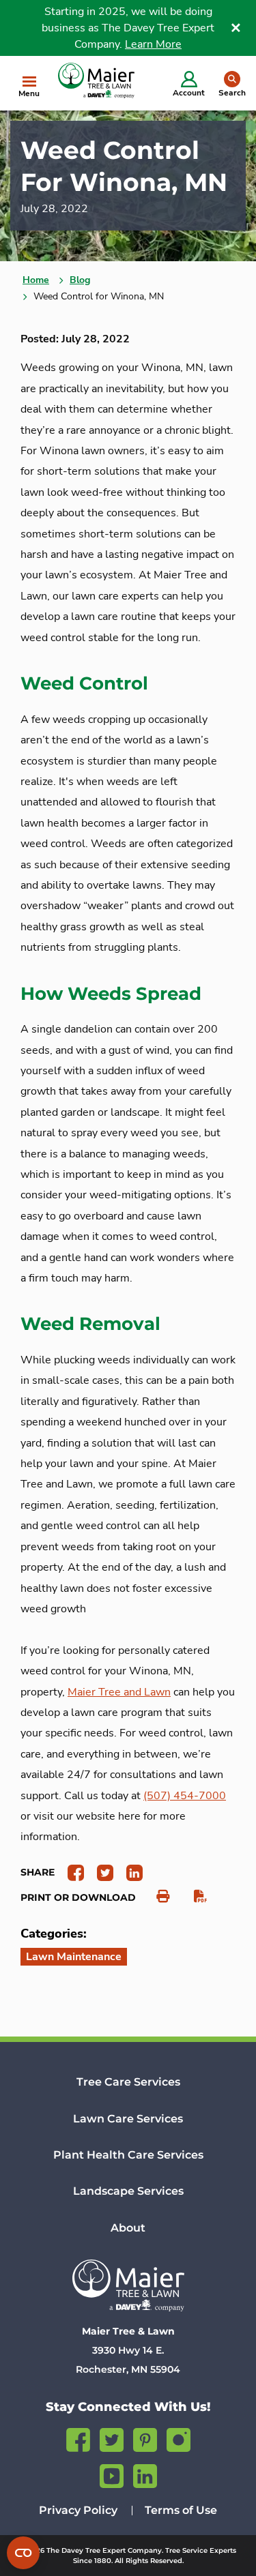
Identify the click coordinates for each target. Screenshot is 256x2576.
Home (36, 280)
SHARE (38, 1872)
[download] (194, 1897)
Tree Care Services (128, 2082)
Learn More (153, 44)
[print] (156, 1897)
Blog (80, 280)
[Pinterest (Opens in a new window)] (145, 2438)
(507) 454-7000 (185, 1796)
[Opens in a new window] (71, 1872)
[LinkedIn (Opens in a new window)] (145, 2474)
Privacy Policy (78, 2510)
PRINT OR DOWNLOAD (78, 1897)
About (128, 2228)
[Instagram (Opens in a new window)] (179, 2438)
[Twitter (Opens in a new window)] (112, 2438)
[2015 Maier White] (128, 2285)
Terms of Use (181, 2510)
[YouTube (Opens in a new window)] (112, 2474)
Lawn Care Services (128, 2119)
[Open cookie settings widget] (23, 2553)
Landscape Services (128, 2191)
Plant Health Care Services (128, 2155)
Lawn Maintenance (74, 1957)
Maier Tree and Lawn (119, 1692)
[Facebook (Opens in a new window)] (78, 2438)
